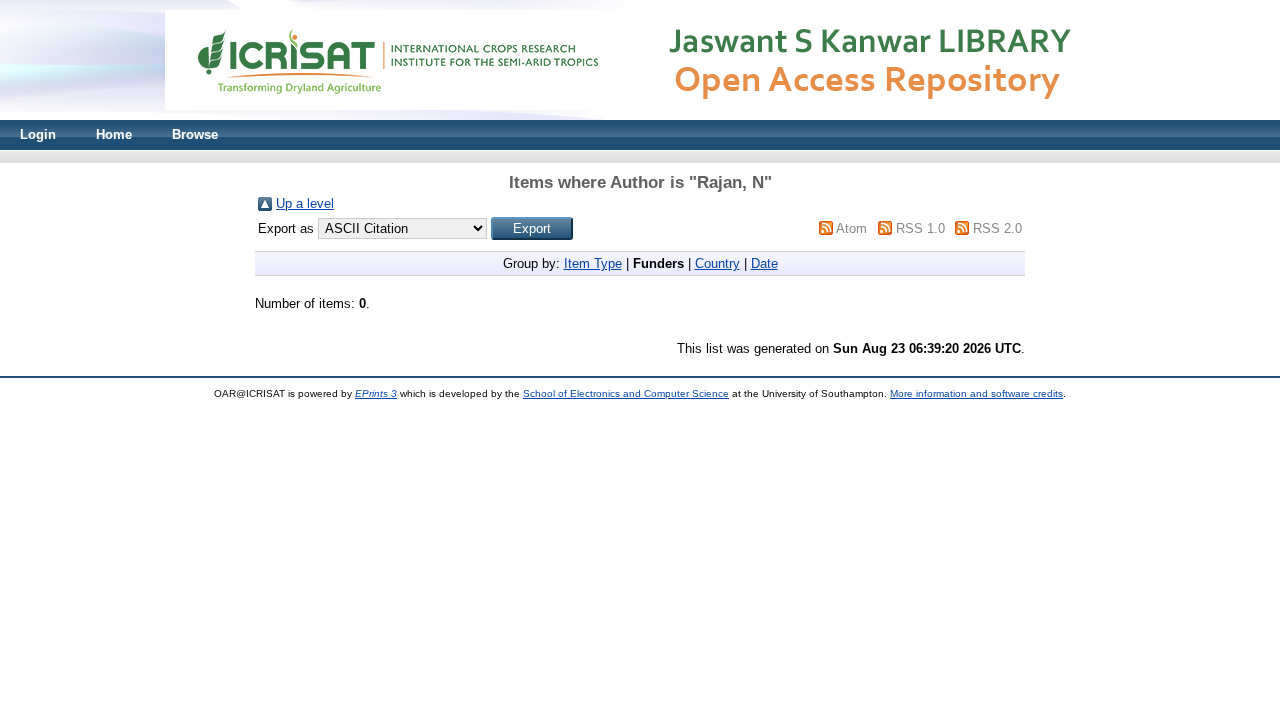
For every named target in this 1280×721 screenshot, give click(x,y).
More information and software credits (976, 393)
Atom (851, 228)
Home (114, 134)
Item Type (593, 263)
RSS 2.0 (997, 228)
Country (717, 263)
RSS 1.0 (920, 228)
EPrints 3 (376, 393)
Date (764, 263)
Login (38, 134)
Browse (195, 134)
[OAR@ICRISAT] (640, 115)
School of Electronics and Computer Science (626, 393)
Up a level (305, 203)
